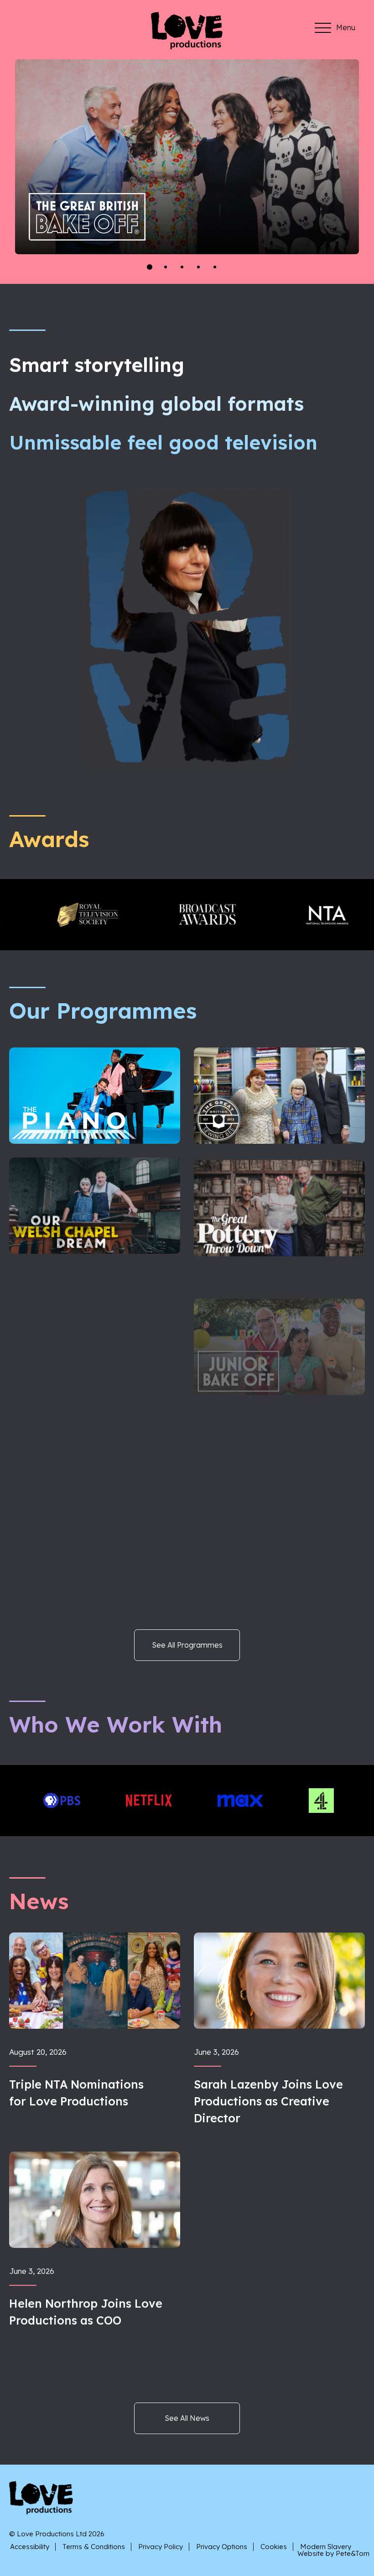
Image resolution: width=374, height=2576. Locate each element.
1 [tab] (150, 267)
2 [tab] (167, 267)
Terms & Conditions (94, 2547)
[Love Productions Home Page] (187, 46)
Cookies (274, 2547)
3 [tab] (183, 267)
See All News (187, 2418)
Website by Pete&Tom (333, 2553)
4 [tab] (199, 267)
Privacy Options (222, 2547)
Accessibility (30, 2547)
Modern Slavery (326, 2547)
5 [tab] (216, 267)
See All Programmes (187, 1645)
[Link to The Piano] (97, 208)
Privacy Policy (161, 2547)
